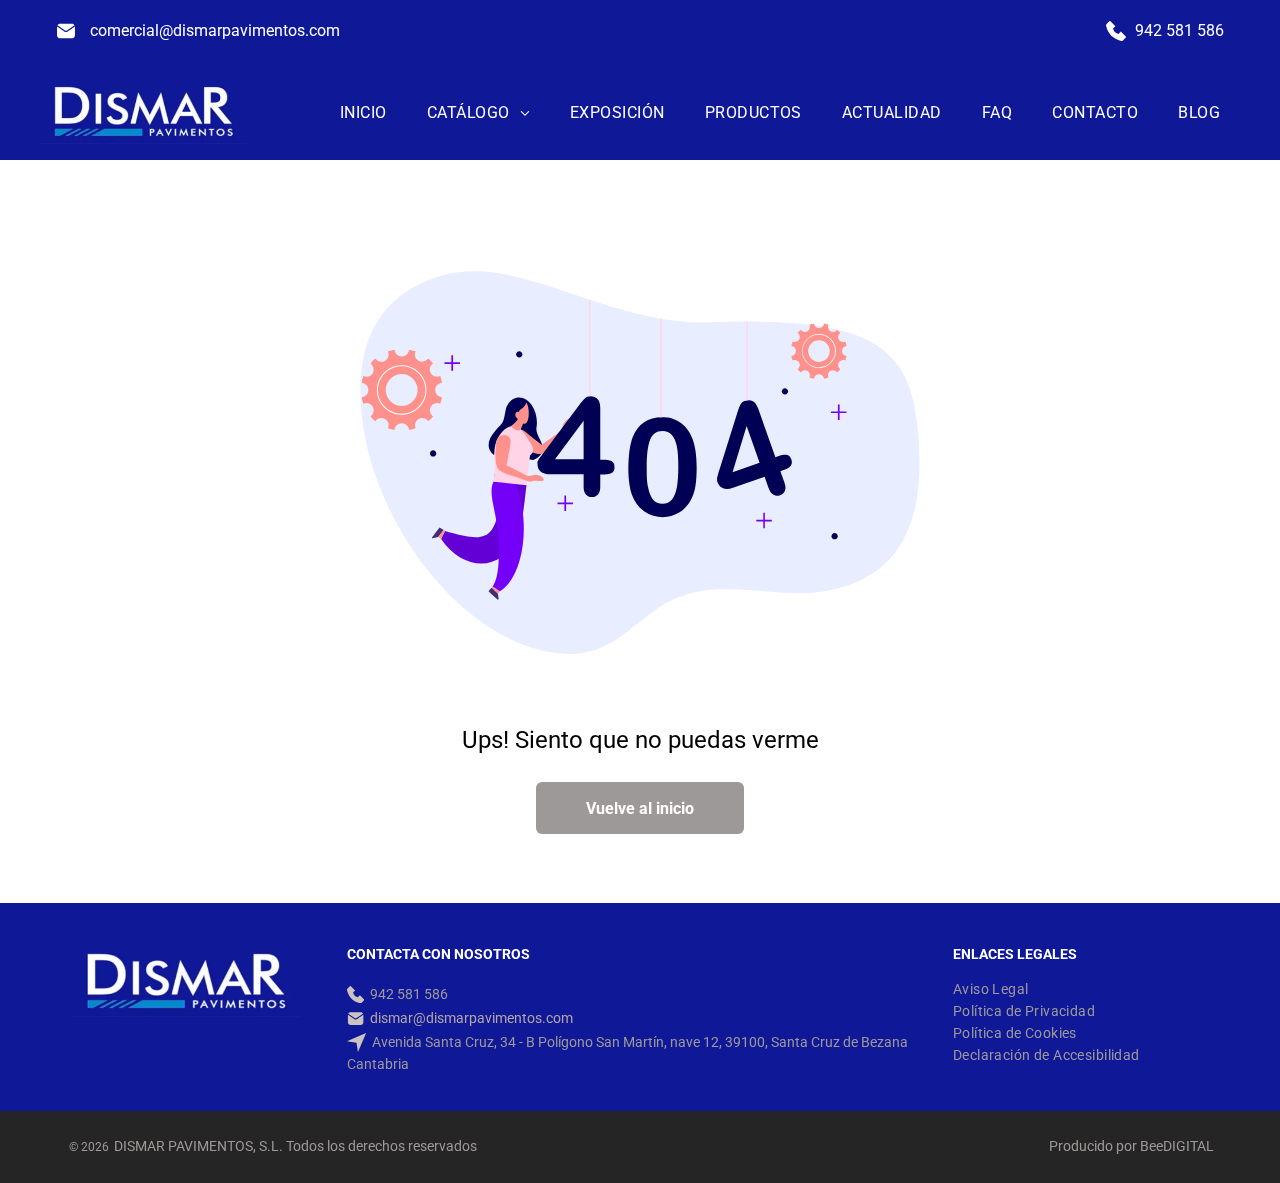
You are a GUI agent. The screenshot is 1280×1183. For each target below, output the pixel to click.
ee (1156, 1146)
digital (1188, 1146)
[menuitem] (363, 112)
